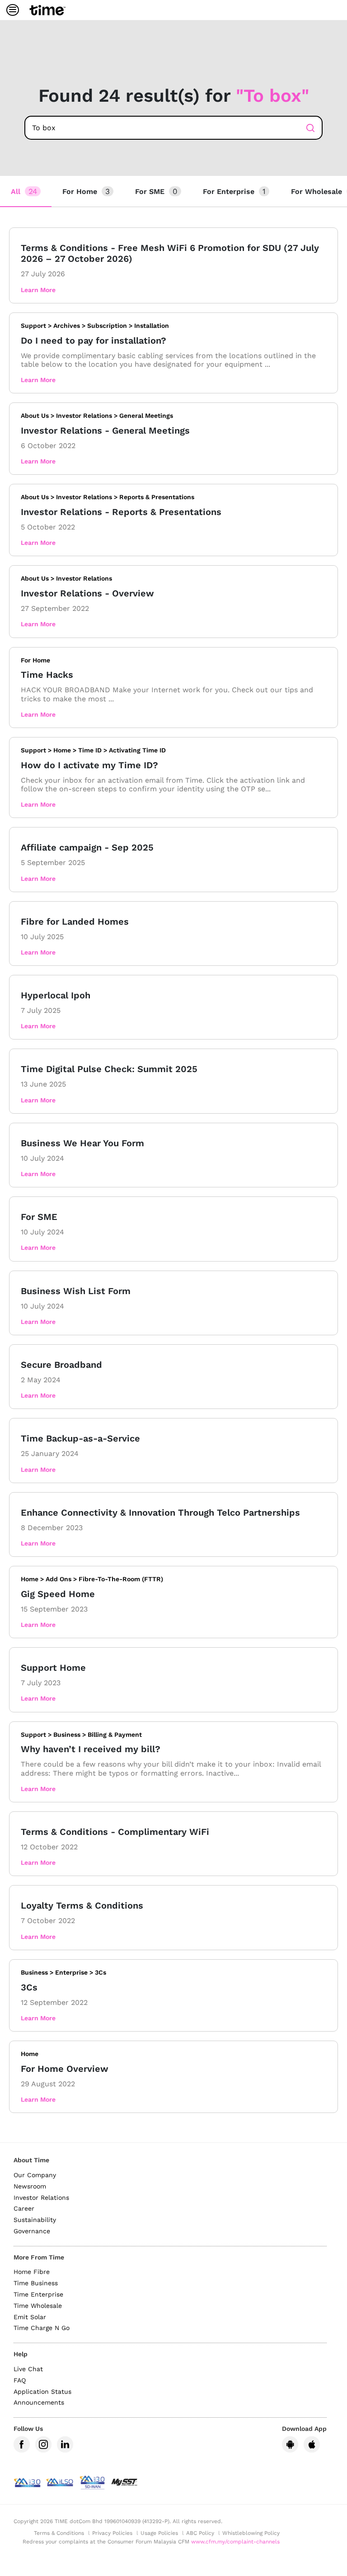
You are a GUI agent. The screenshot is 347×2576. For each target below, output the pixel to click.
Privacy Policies (112, 2533)
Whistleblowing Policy (251, 2533)
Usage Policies (159, 2533)
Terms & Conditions (59, 2533)
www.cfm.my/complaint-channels (235, 2542)
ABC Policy (200, 2533)
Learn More (38, 290)
